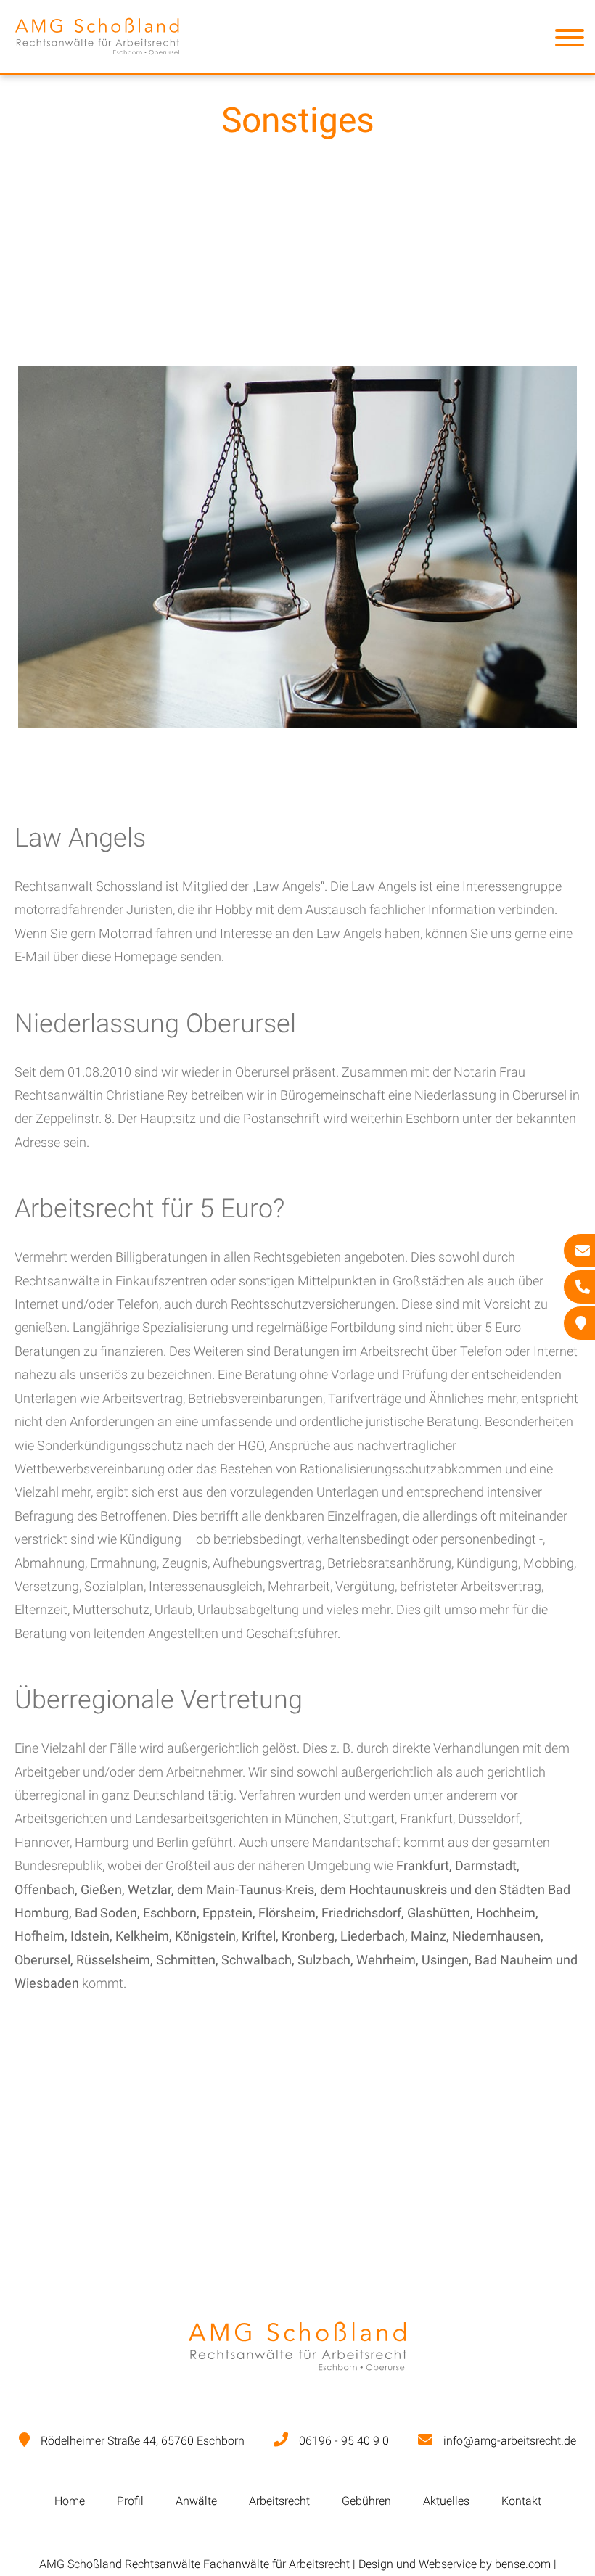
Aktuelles (446, 2501)
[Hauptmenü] (570, 41)
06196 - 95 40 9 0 (344, 2441)
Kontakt (521, 2501)
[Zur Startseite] (97, 61)
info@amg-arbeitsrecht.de (510, 2441)
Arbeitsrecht (279, 2501)
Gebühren (366, 2501)
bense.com (523, 2564)
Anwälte (196, 2501)
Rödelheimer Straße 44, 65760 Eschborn (143, 2441)
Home (70, 2501)
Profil (130, 2501)
